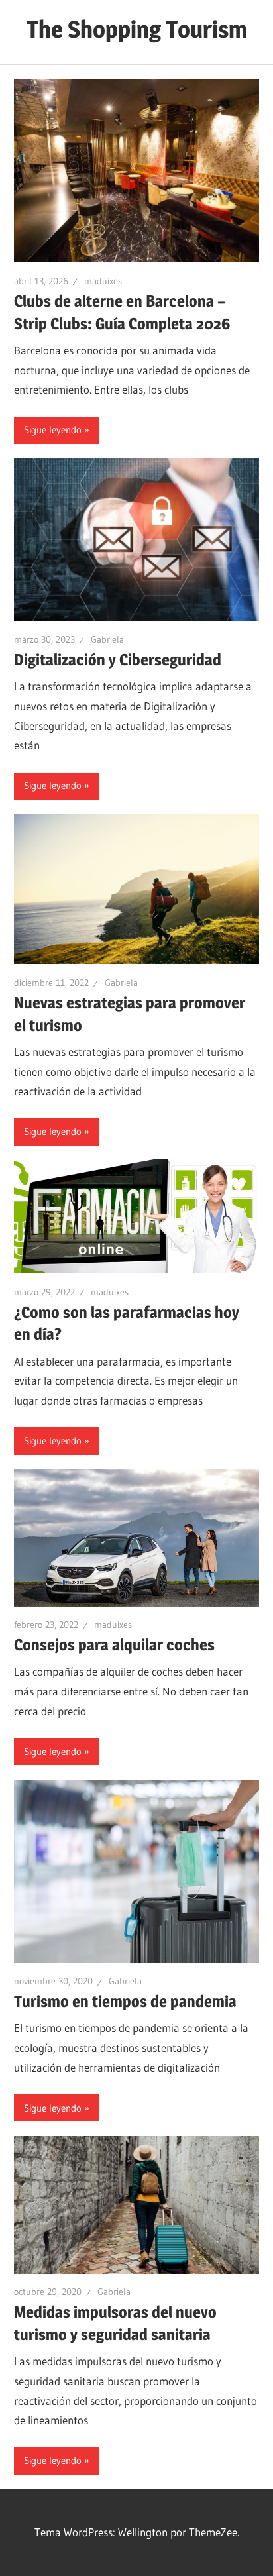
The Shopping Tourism (137, 29)
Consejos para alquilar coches (114, 1645)
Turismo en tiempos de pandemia (125, 2001)
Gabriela (107, 639)
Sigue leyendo (53, 430)
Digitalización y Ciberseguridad (118, 660)
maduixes (103, 281)
